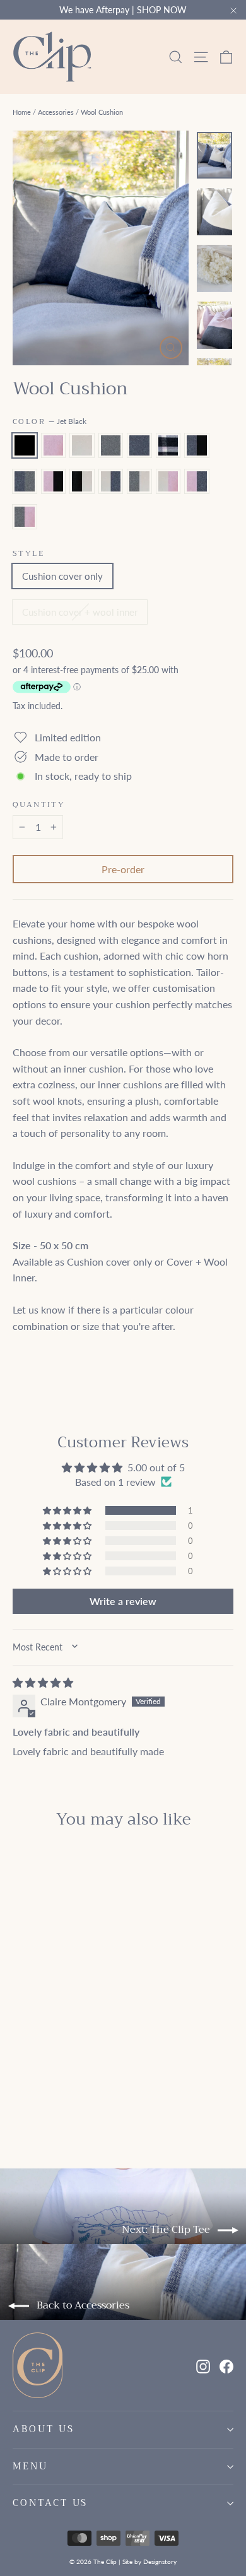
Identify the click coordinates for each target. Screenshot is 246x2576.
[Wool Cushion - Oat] (47, 2096)
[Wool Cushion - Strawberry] (33, 2096)
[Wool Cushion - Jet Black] (20, 2096)
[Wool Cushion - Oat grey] (33, 2107)
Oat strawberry (168, 481)
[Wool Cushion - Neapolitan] (89, 2096)
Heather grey (111, 445)
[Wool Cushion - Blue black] (103, 2096)
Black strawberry (54, 481)
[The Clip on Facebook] (226, 2365)
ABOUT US (44, 2429)
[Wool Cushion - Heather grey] (61, 2096)
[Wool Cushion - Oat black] (144, 2096)
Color (50, 421)
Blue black (197, 445)
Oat (82, 445)
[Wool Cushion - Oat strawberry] (47, 2107)
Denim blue (139, 445)
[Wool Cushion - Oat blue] (20, 2107)
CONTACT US (50, 2503)
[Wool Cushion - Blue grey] (117, 2096)
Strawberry (54, 445)
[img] (43, 1682)
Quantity (39, 804)
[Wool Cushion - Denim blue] (75, 2096)
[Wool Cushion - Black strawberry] (131, 2096)
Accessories (56, 112)
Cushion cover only (62, 576)
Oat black (82, 481)
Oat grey (139, 481)
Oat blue (111, 481)
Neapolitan (168, 445)
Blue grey (25, 481)
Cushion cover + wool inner (80, 612)
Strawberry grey (25, 517)
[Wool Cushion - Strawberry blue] (61, 2107)
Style (28, 553)
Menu (30, 2466)
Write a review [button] (123, 1601)
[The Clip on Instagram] (203, 2365)
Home (22, 112)
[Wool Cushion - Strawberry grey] (75, 2107)
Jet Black (25, 445)
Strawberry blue (197, 481)
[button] (68, 1510)
